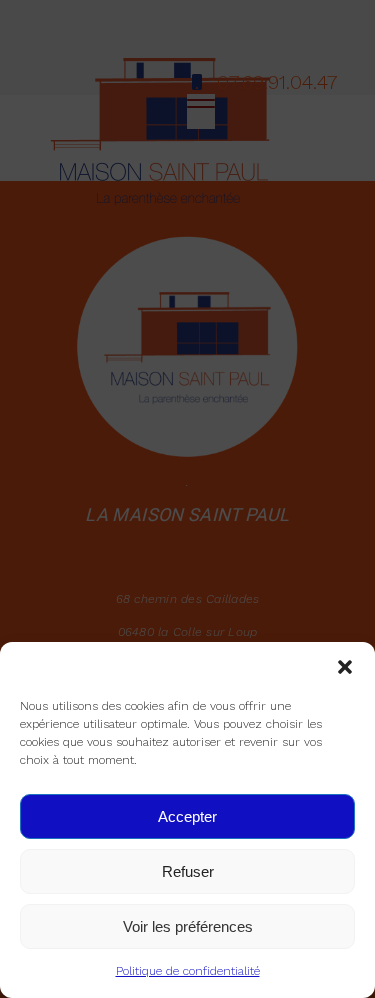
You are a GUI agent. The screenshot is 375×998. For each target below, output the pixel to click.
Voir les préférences (188, 926)
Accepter (187, 816)
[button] (345, 667)
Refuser (188, 871)
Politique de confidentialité (188, 971)
